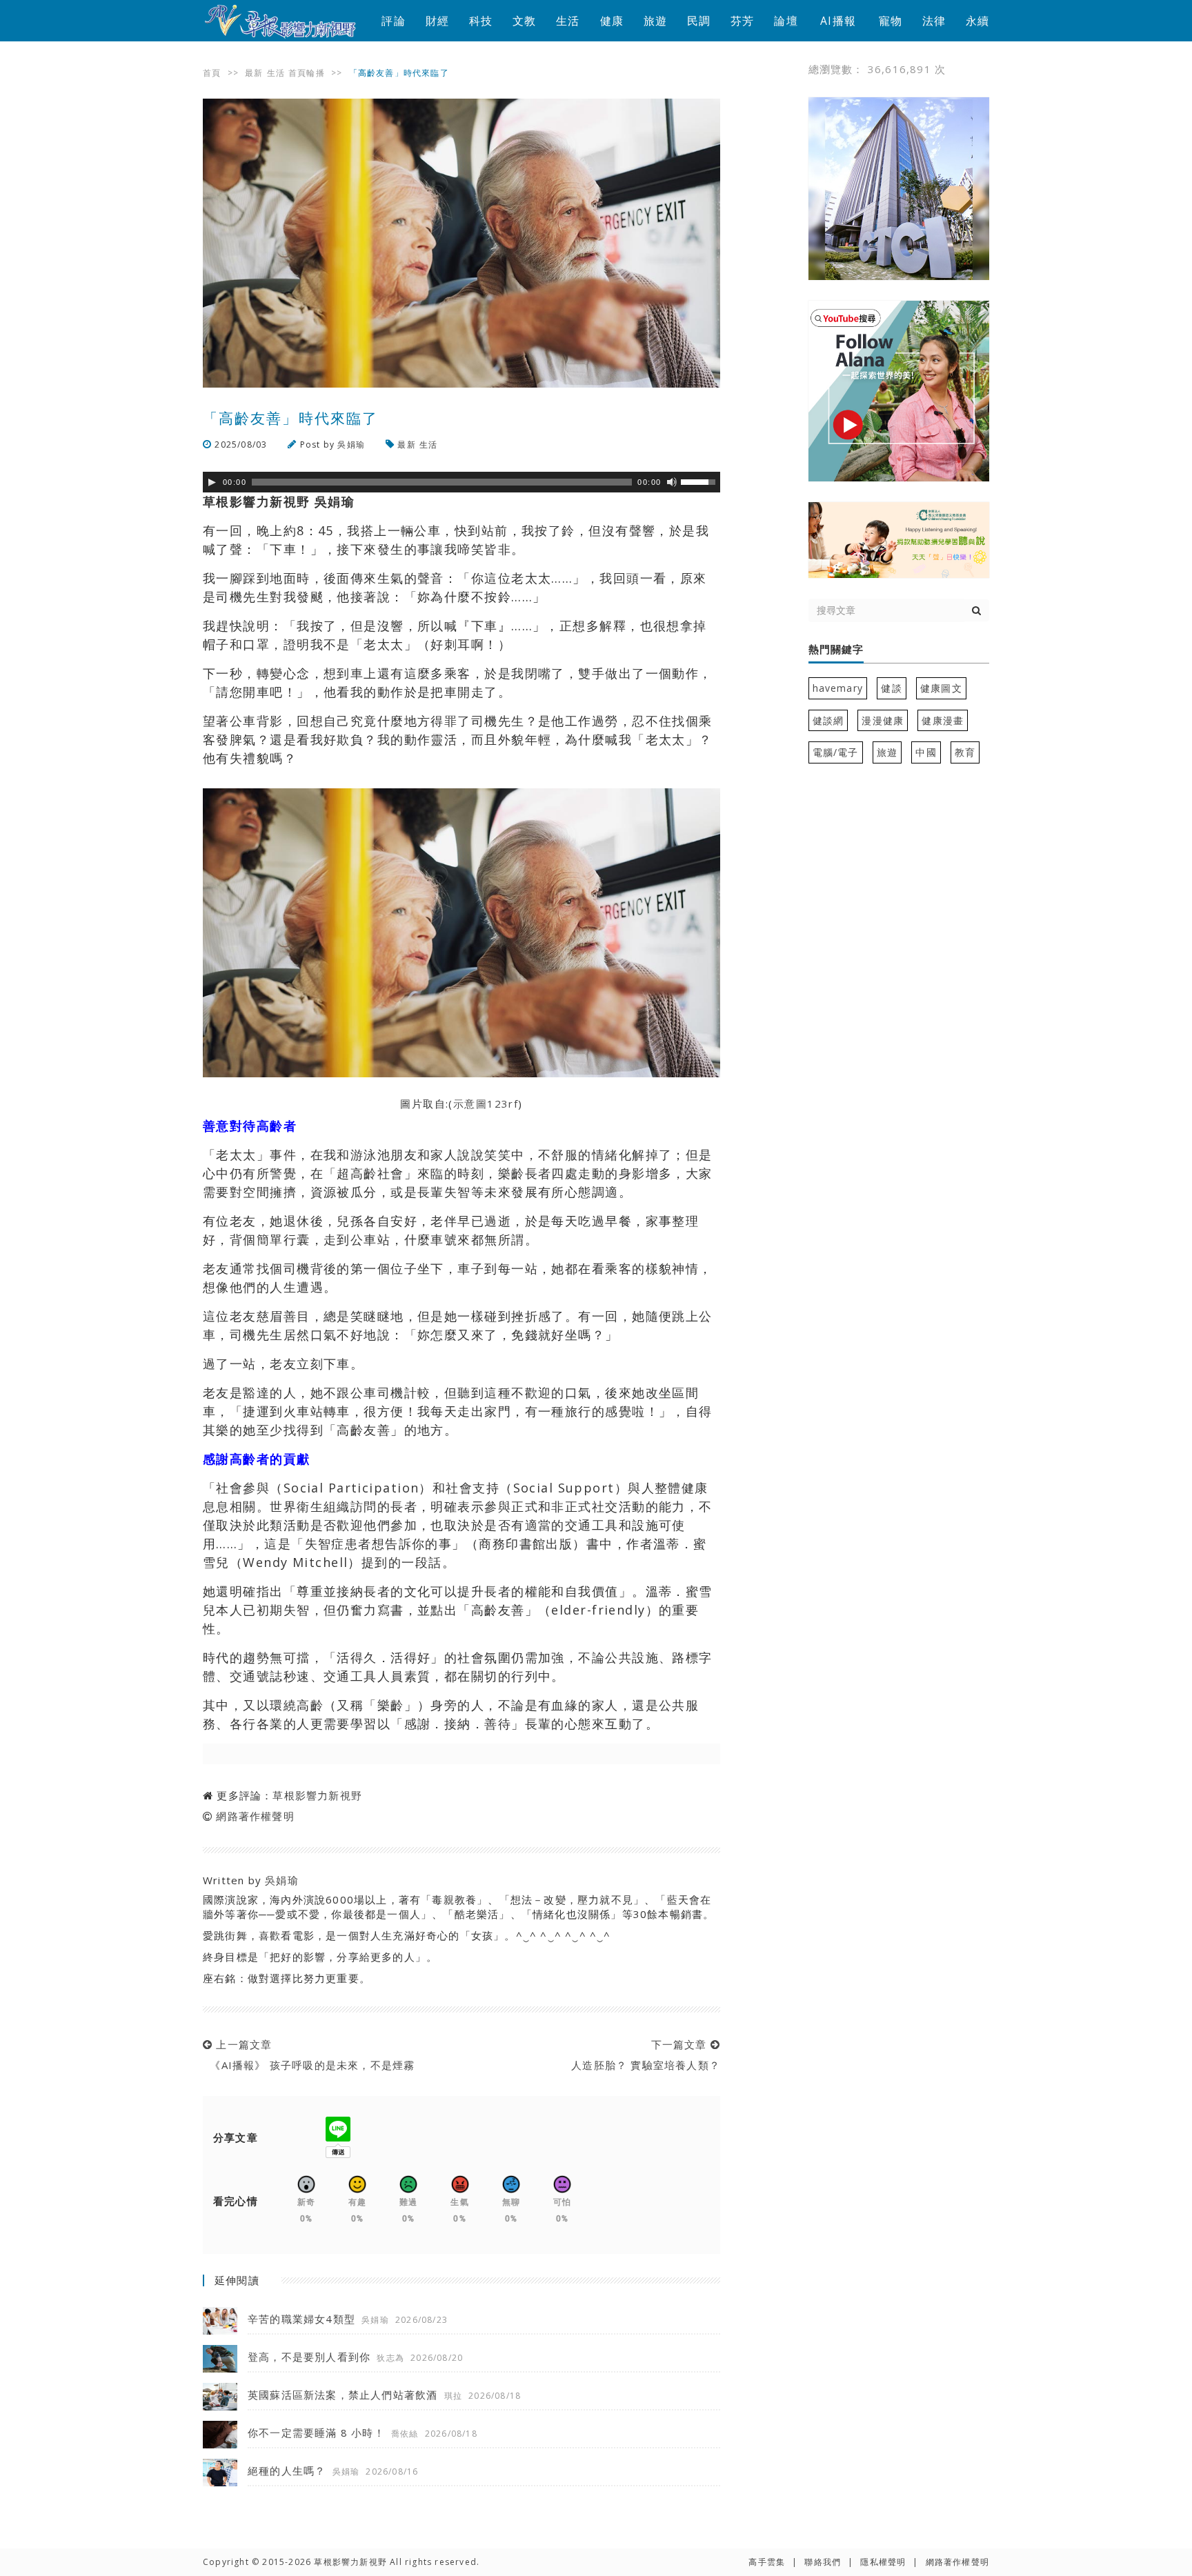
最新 (254, 73)
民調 (699, 21)
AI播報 (838, 21)
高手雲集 (767, 2562)
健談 (891, 688)
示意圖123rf (486, 1104)
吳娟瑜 (351, 445)
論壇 (786, 21)
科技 (481, 21)
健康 (612, 21)
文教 (524, 21)
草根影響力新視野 (317, 1795)
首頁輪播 (307, 73)
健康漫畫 (943, 720)
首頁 (212, 73)
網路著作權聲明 (255, 1816)
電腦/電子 (836, 752)
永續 (977, 21)
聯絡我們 (823, 2562)
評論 (393, 21)
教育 (965, 752)
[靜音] (672, 482)
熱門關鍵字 (836, 650)
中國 (926, 752)
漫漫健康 (883, 720)
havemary (838, 688)
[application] (461, 482)
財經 (437, 21)
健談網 (828, 720)
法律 (934, 21)
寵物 (891, 21)
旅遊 (655, 21)
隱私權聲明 (883, 2562)
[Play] (212, 482)
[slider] (700, 481)
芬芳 (742, 21)
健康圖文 (941, 688)
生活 (568, 21)
